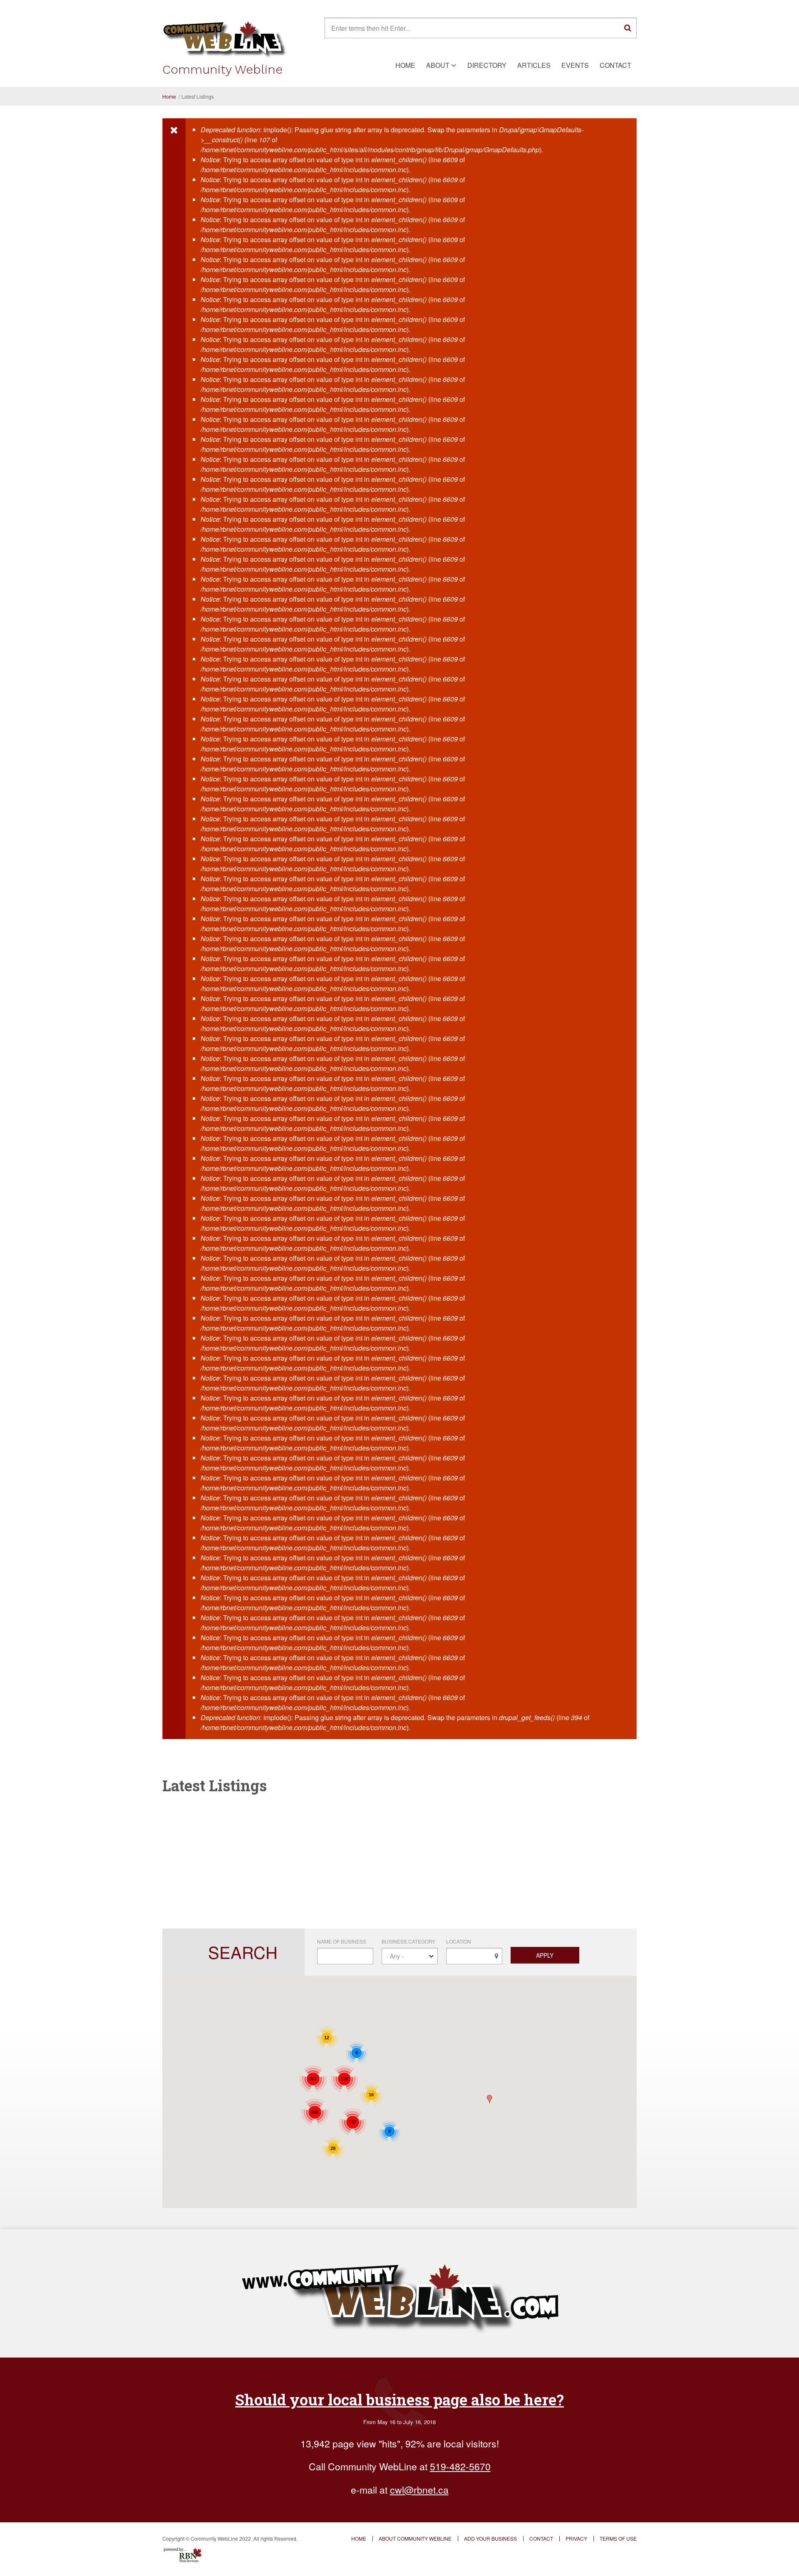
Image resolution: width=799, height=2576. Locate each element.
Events (575, 65)
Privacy (576, 2539)
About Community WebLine (415, 2539)
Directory (487, 65)
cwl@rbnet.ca (419, 2490)
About (438, 65)
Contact (615, 65)
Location (459, 1941)
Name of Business (342, 1941)
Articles (534, 65)
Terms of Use (618, 2539)
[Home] (225, 38)
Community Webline (222, 69)
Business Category (408, 1941)
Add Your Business (490, 2539)
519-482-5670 (460, 2466)
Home (405, 65)
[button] (489, 2099)
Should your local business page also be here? (399, 2400)
